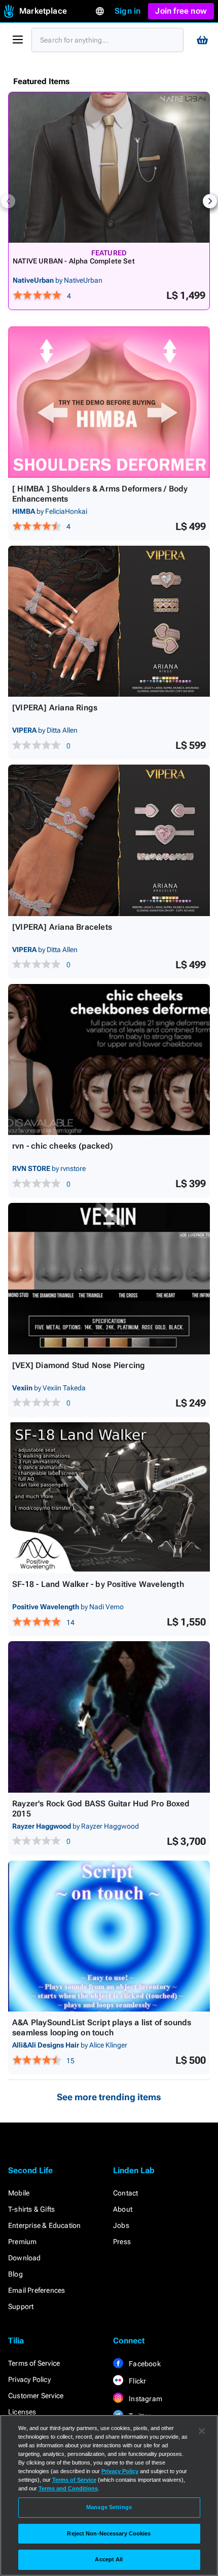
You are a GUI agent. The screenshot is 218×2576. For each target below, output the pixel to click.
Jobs (121, 2225)
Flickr (137, 2381)
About (123, 2209)
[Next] (210, 201)
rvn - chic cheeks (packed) (63, 1146)
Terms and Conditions (68, 2488)
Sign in (128, 11)
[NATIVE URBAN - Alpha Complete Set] (109, 167)
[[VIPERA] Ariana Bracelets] (109, 840)
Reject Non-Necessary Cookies (109, 2533)
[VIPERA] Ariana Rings (55, 708)
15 (70, 2061)
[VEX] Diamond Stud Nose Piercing (79, 1365)
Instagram (145, 2399)
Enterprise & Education (44, 2225)
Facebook (144, 2364)
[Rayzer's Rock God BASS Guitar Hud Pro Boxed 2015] (109, 1717)
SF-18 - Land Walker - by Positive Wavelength (98, 1584)
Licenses (22, 2412)
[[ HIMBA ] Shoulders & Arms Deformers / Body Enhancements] (109, 402)
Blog (15, 2274)
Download (25, 2258)
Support (21, 2306)
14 (70, 1622)
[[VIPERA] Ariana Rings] (109, 621)
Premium (22, 2242)
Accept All (109, 2559)
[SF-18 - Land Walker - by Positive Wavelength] (109, 1498)
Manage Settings (109, 2507)
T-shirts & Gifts (31, 2209)
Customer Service (36, 2396)
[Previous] (8, 201)
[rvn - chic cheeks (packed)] (109, 1060)
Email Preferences (37, 2290)
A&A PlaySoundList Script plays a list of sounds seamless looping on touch (102, 2028)
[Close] (202, 2431)
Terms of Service (34, 2363)
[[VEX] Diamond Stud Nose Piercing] (109, 1279)
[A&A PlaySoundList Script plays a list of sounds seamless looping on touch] (109, 1936)
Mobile (19, 2193)
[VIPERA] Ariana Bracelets (62, 927)
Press (122, 2242)
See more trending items (109, 2097)
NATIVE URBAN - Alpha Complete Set (74, 261)
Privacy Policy (29, 2379)
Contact (125, 2193)
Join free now (181, 11)
